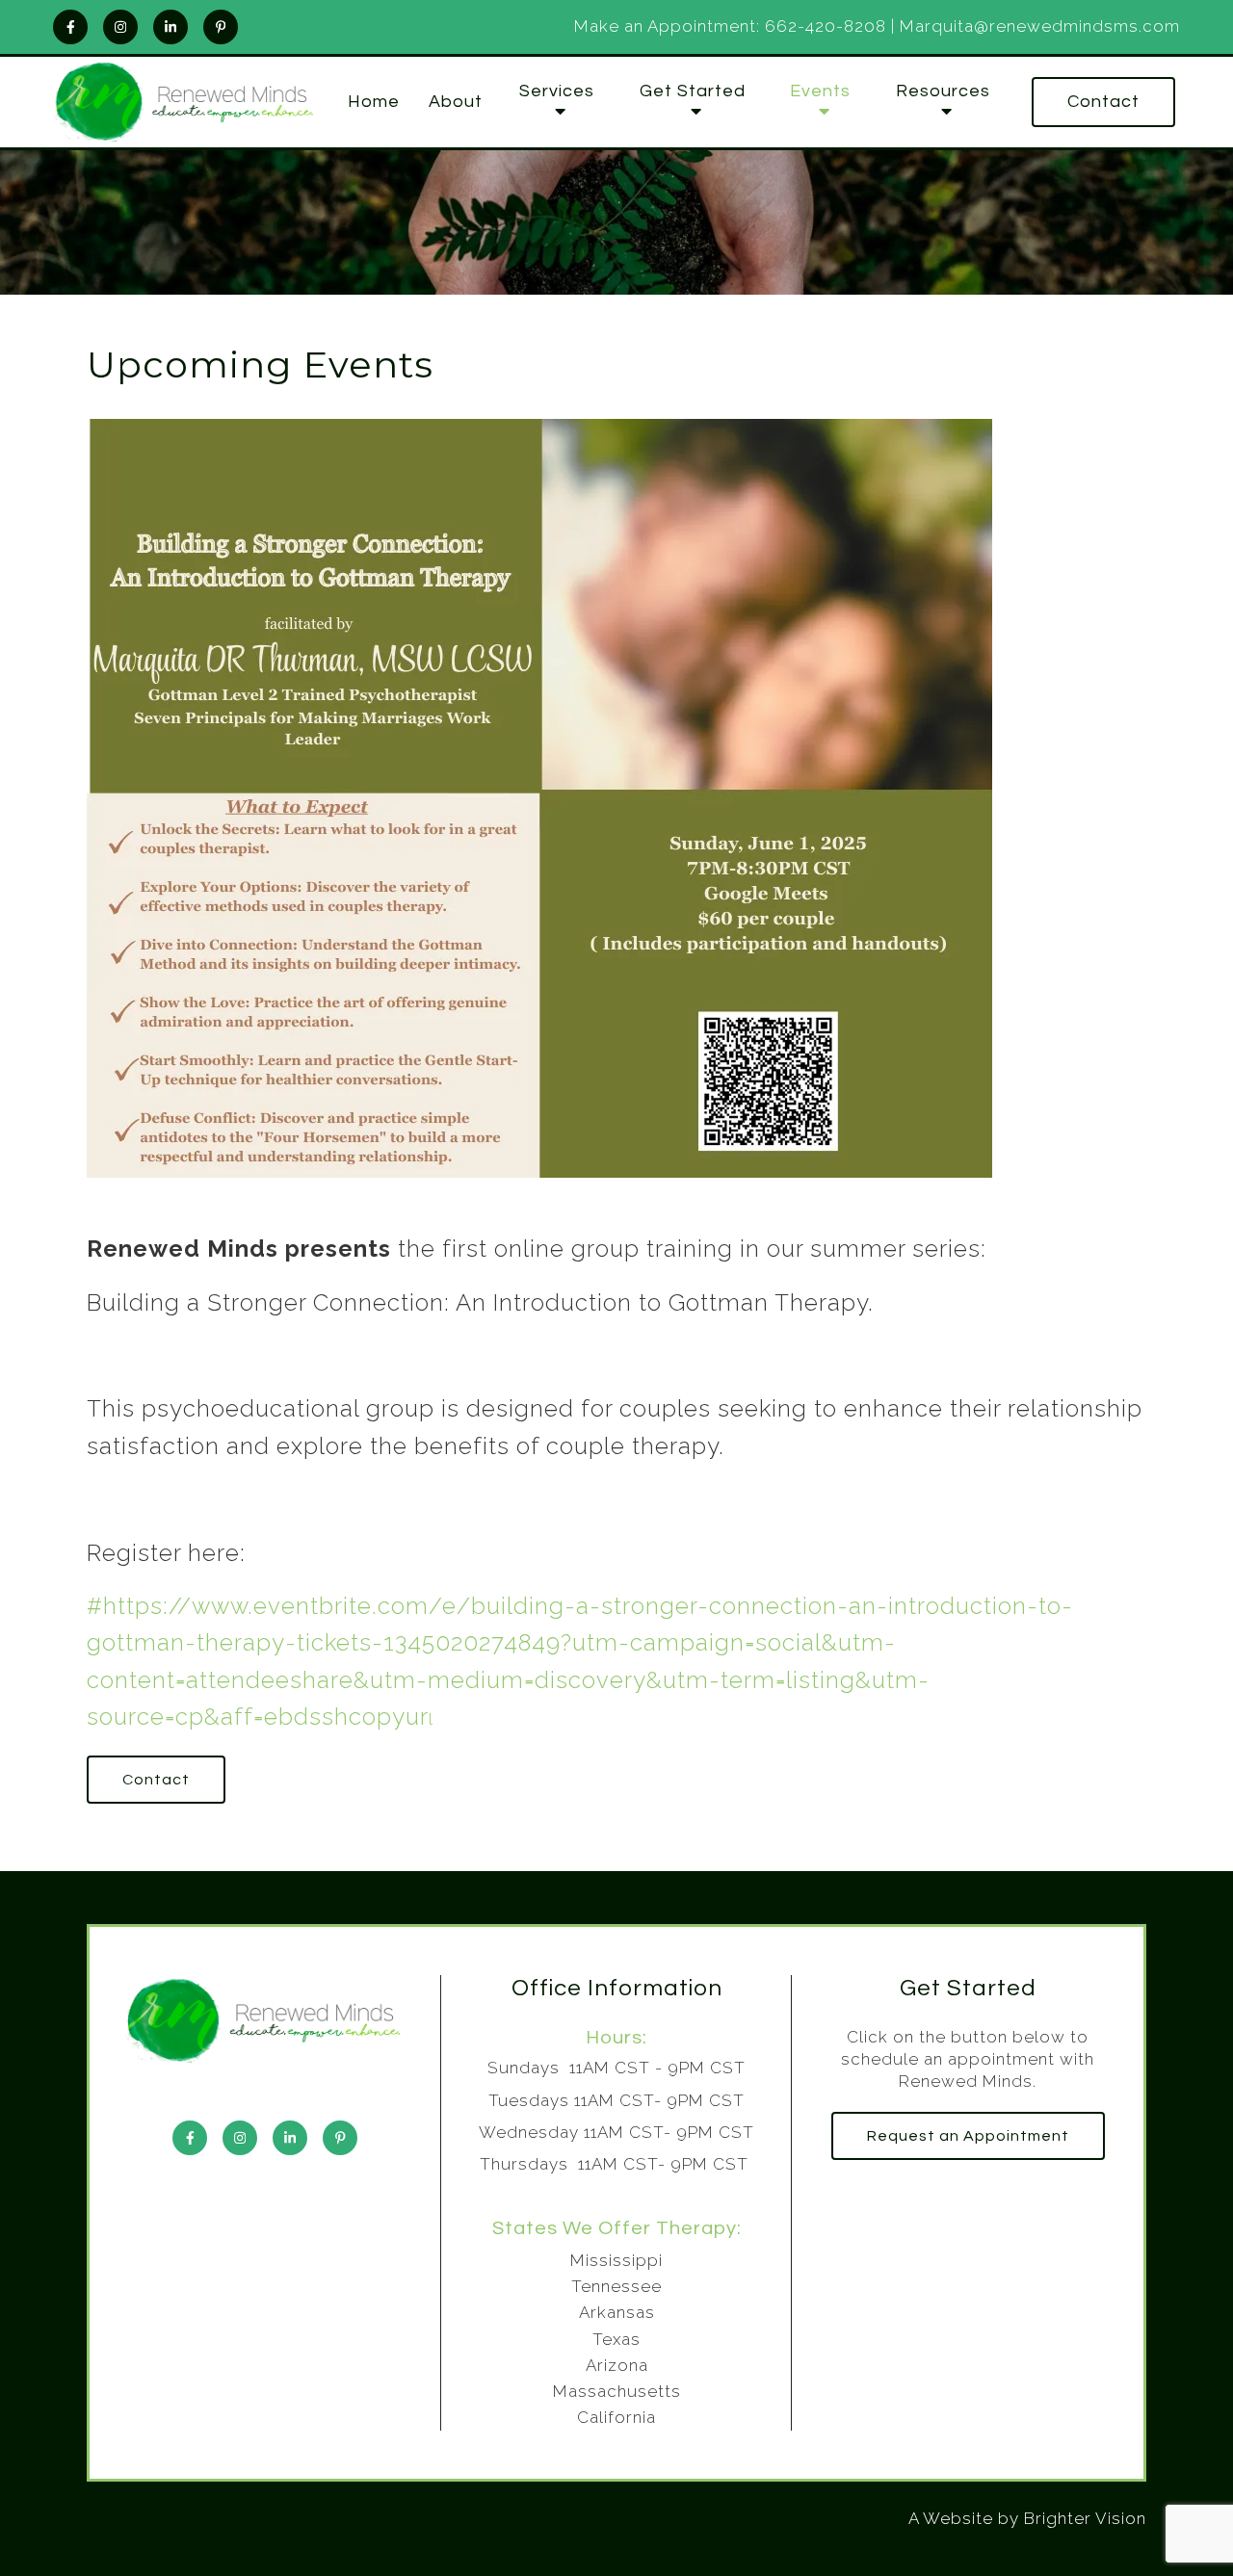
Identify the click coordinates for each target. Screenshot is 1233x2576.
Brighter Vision (1085, 2518)
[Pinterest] (221, 27)
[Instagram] (120, 27)
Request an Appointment (968, 2136)
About (456, 102)
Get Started (693, 91)
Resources (943, 91)
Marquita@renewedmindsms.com (1040, 26)
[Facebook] (70, 27)
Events (820, 91)
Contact (1103, 102)
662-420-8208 (826, 26)
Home (374, 102)
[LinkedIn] (171, 27)
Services (557, 91)
